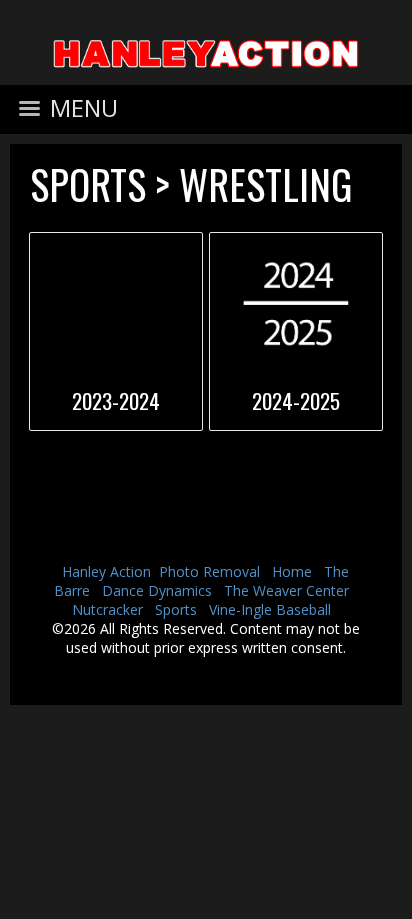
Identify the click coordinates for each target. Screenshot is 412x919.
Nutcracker (107, 609)
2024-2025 (296, 400)
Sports (88, 184)
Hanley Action (106, 571)
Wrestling (265, 184)
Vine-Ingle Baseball (270, 609)
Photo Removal (209, 571)
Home (292, 571)
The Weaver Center (286, 590)
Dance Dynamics (157, 590)
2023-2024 (116, 400)
